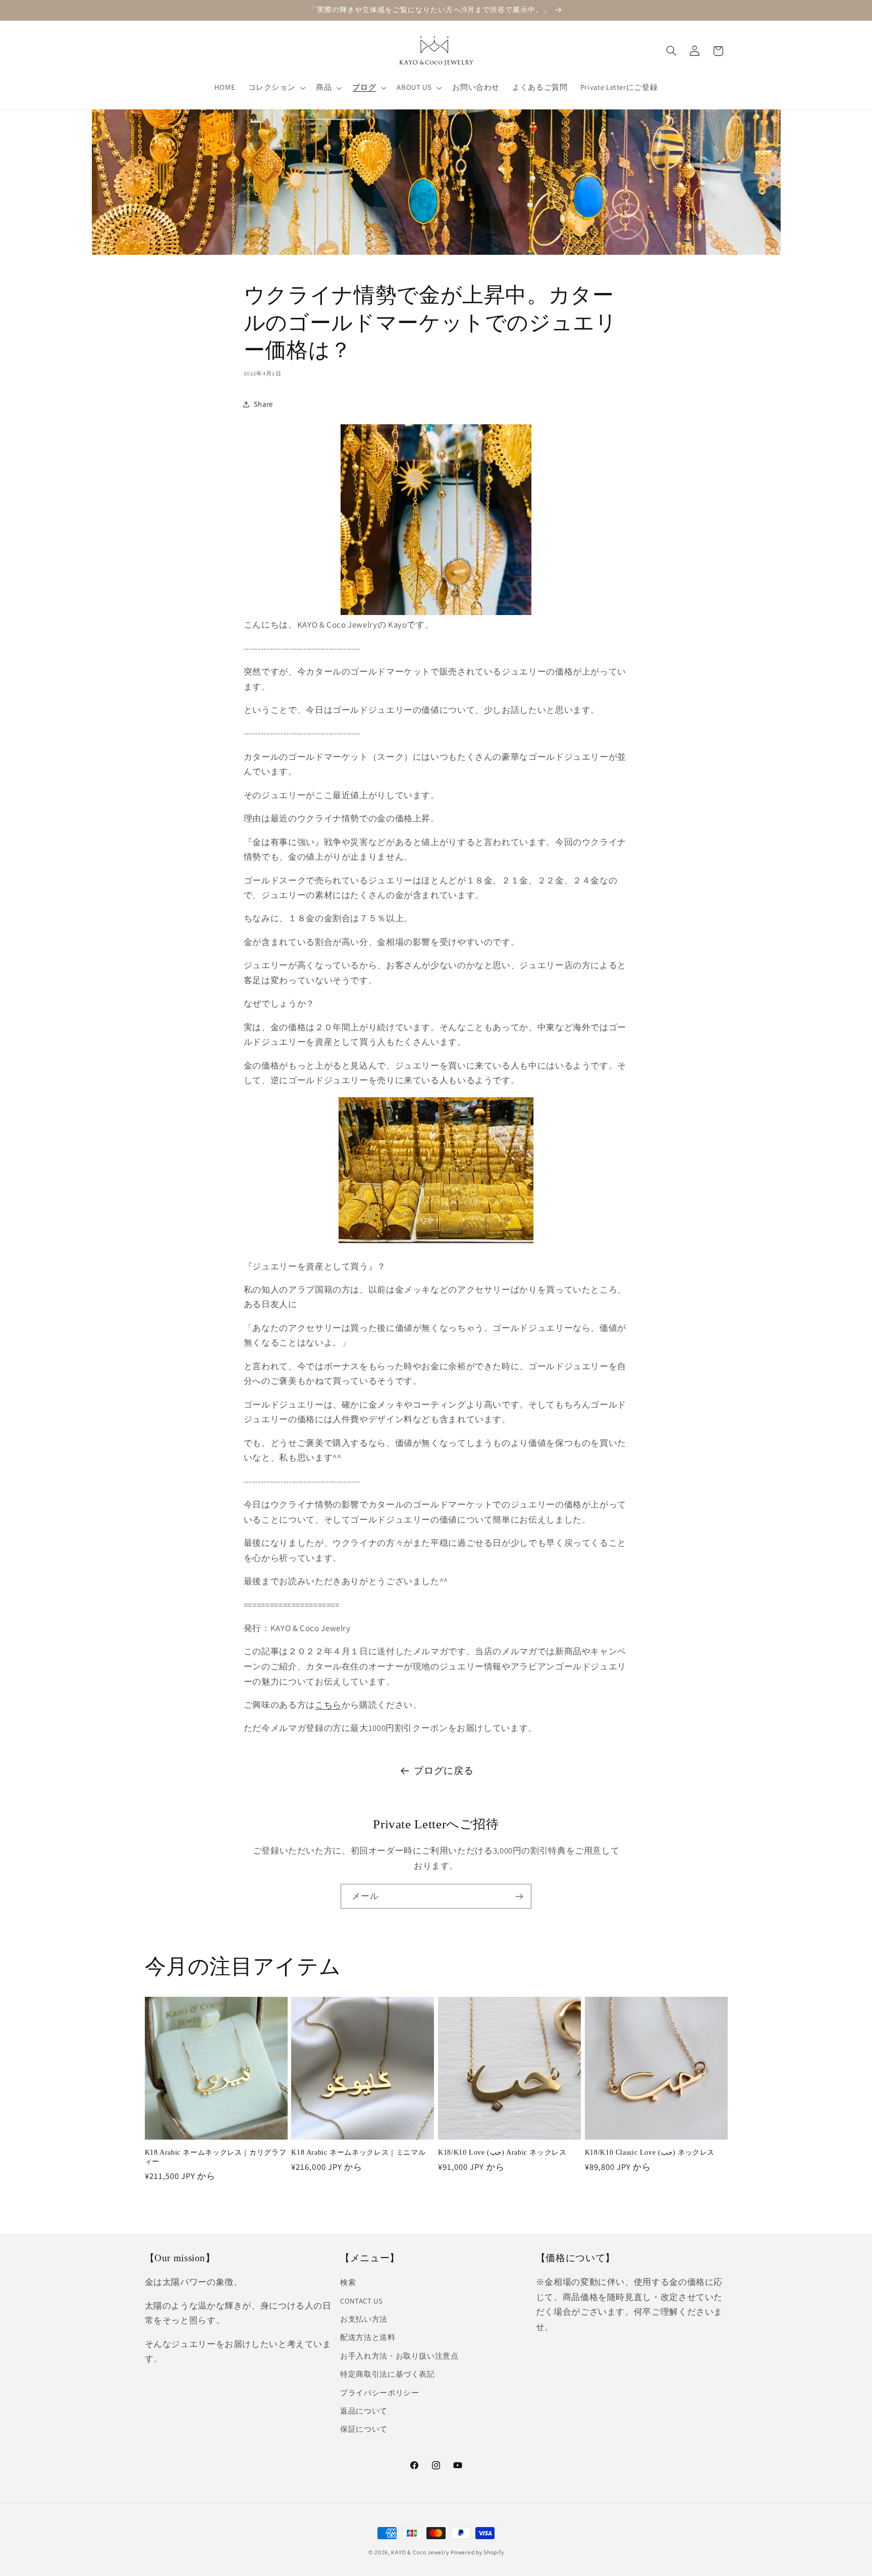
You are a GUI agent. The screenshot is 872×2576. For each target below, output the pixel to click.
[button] (276, 88)
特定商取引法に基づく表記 (388, 2374)
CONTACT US (361, 2301)
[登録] (519, 1896)
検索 (348, 2283)
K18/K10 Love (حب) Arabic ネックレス (502, 2152)
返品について (364, 2411)
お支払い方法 (364, 2319)
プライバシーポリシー (379, 2393)
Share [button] (263, 404)
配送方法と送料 (368, 2338)
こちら (328, 1705)
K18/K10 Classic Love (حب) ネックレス (650, 2152)
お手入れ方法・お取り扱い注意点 (399, 2356)
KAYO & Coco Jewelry (420, 2552)
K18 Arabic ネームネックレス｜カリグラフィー (216, 2157)
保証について (364, 2429)
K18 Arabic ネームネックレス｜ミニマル (358, 2152)
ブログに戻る (444, 1770)
